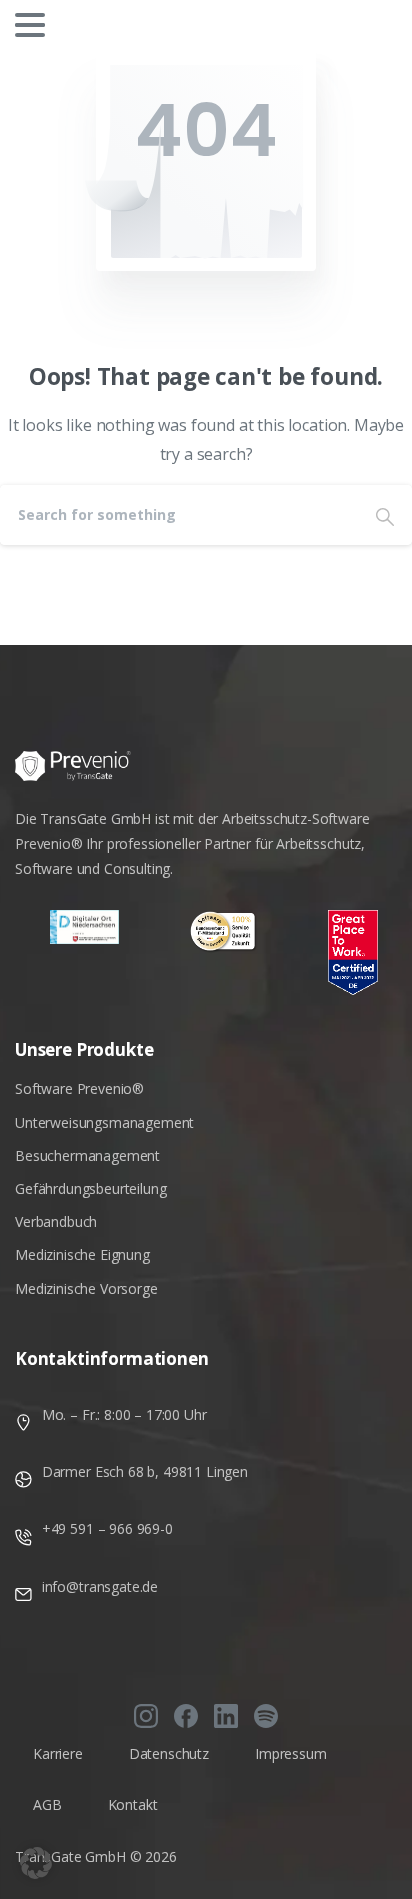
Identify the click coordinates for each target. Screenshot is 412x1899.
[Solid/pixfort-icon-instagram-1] (146, 1715)
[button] (36, 1863)
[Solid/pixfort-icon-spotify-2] (266, 1715)
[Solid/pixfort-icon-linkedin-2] (226, 1715)
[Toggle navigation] (30, 25)
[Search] (385, 515)
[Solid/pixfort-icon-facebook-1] (186, 1715)
